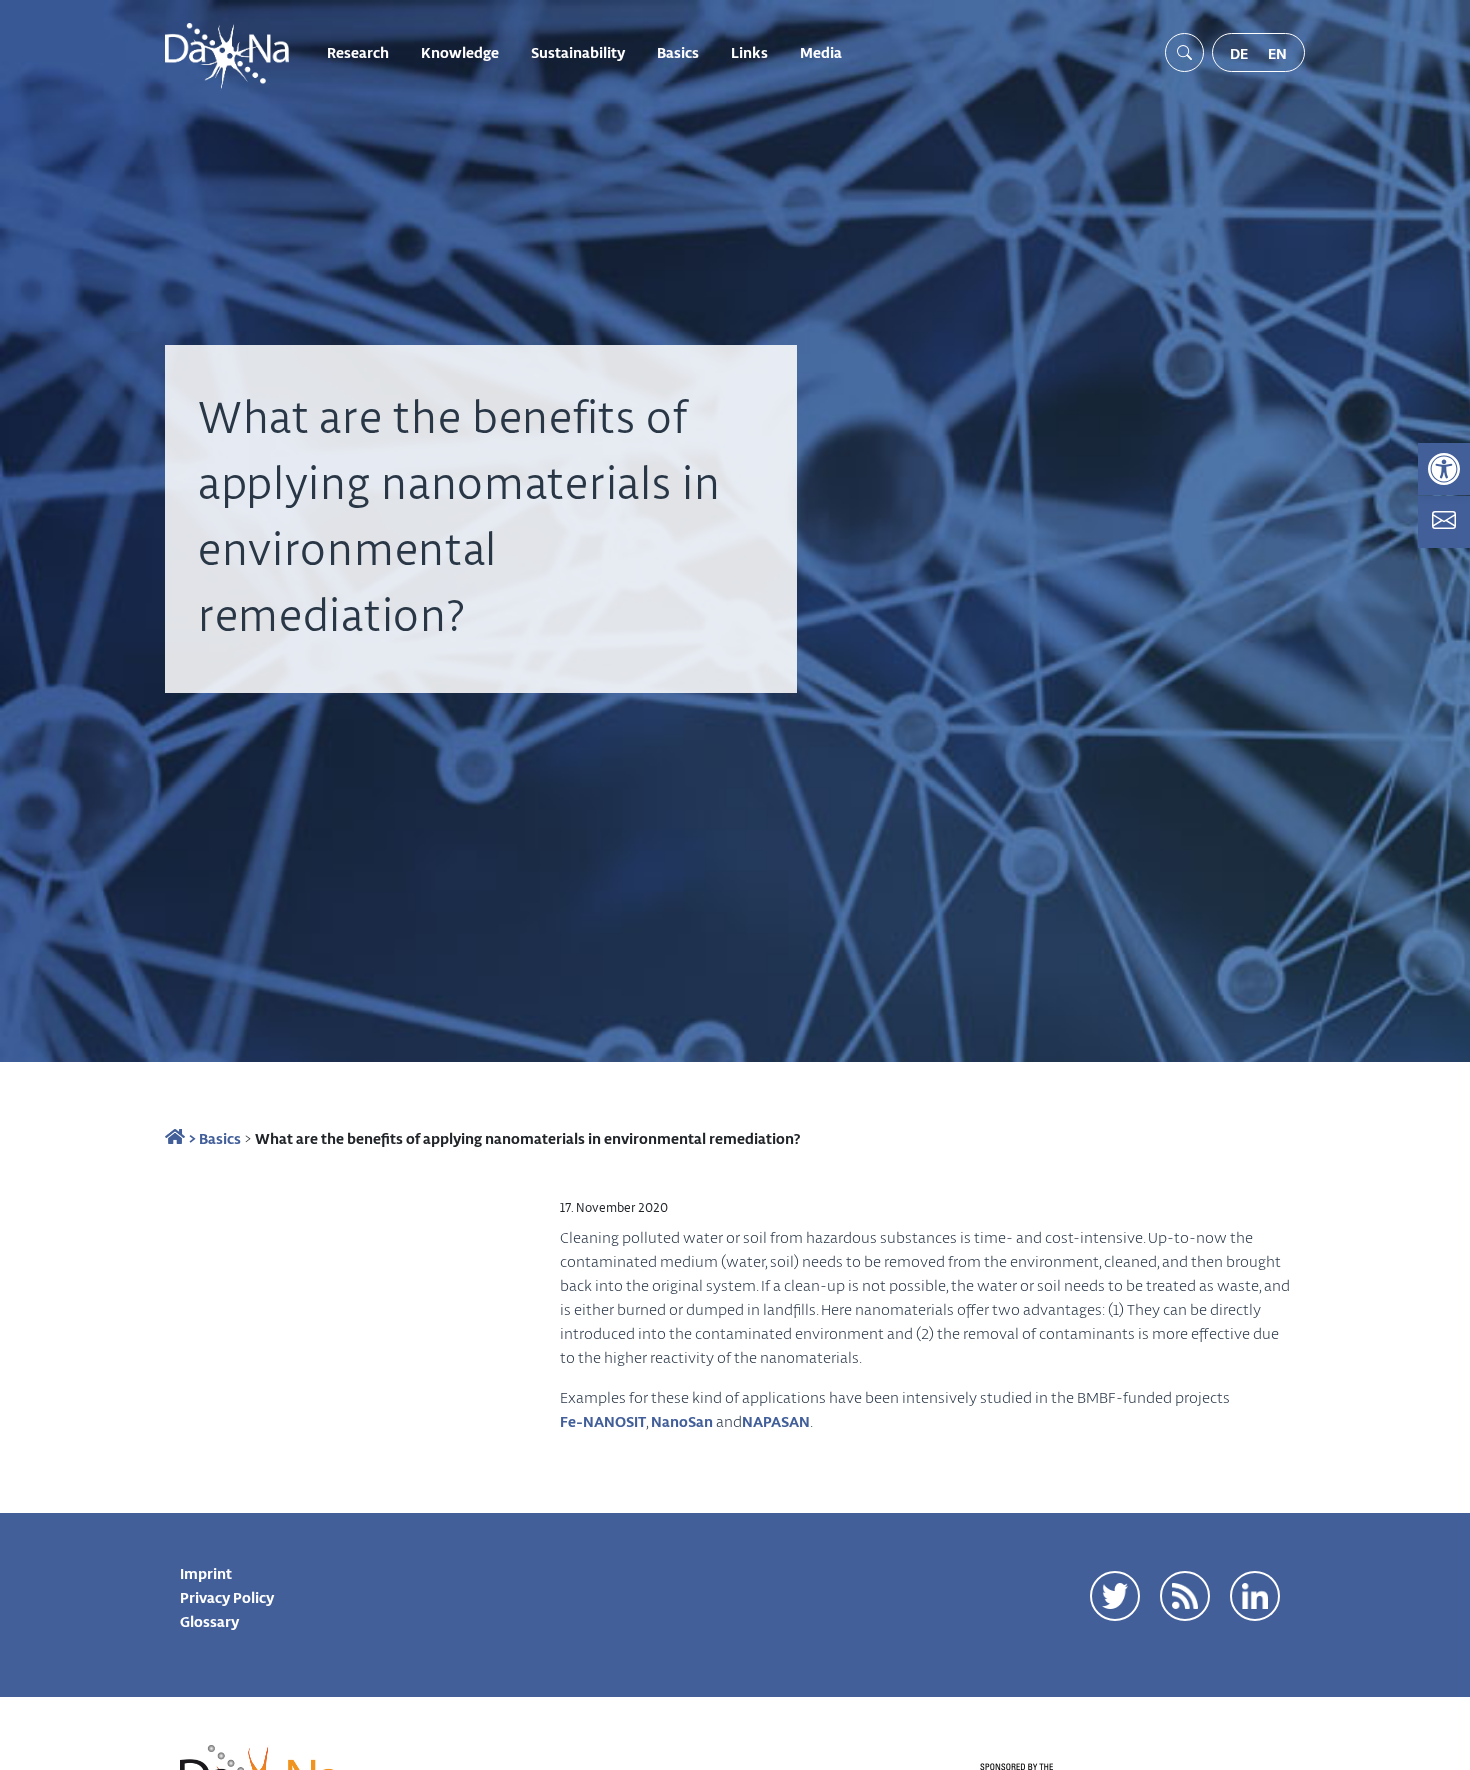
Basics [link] (678, 52)
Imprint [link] (206, 1573)
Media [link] (821, 52)
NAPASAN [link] (776, 1421)
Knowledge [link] (460, 52)
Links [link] (749, 52)
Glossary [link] (209, 1621)
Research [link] (358, 52)
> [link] (190, 1138)
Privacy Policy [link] (227, 1597)
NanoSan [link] (682, 1421)
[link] (1444, 469)
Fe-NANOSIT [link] (603, 1421)
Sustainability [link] (578, 52)
